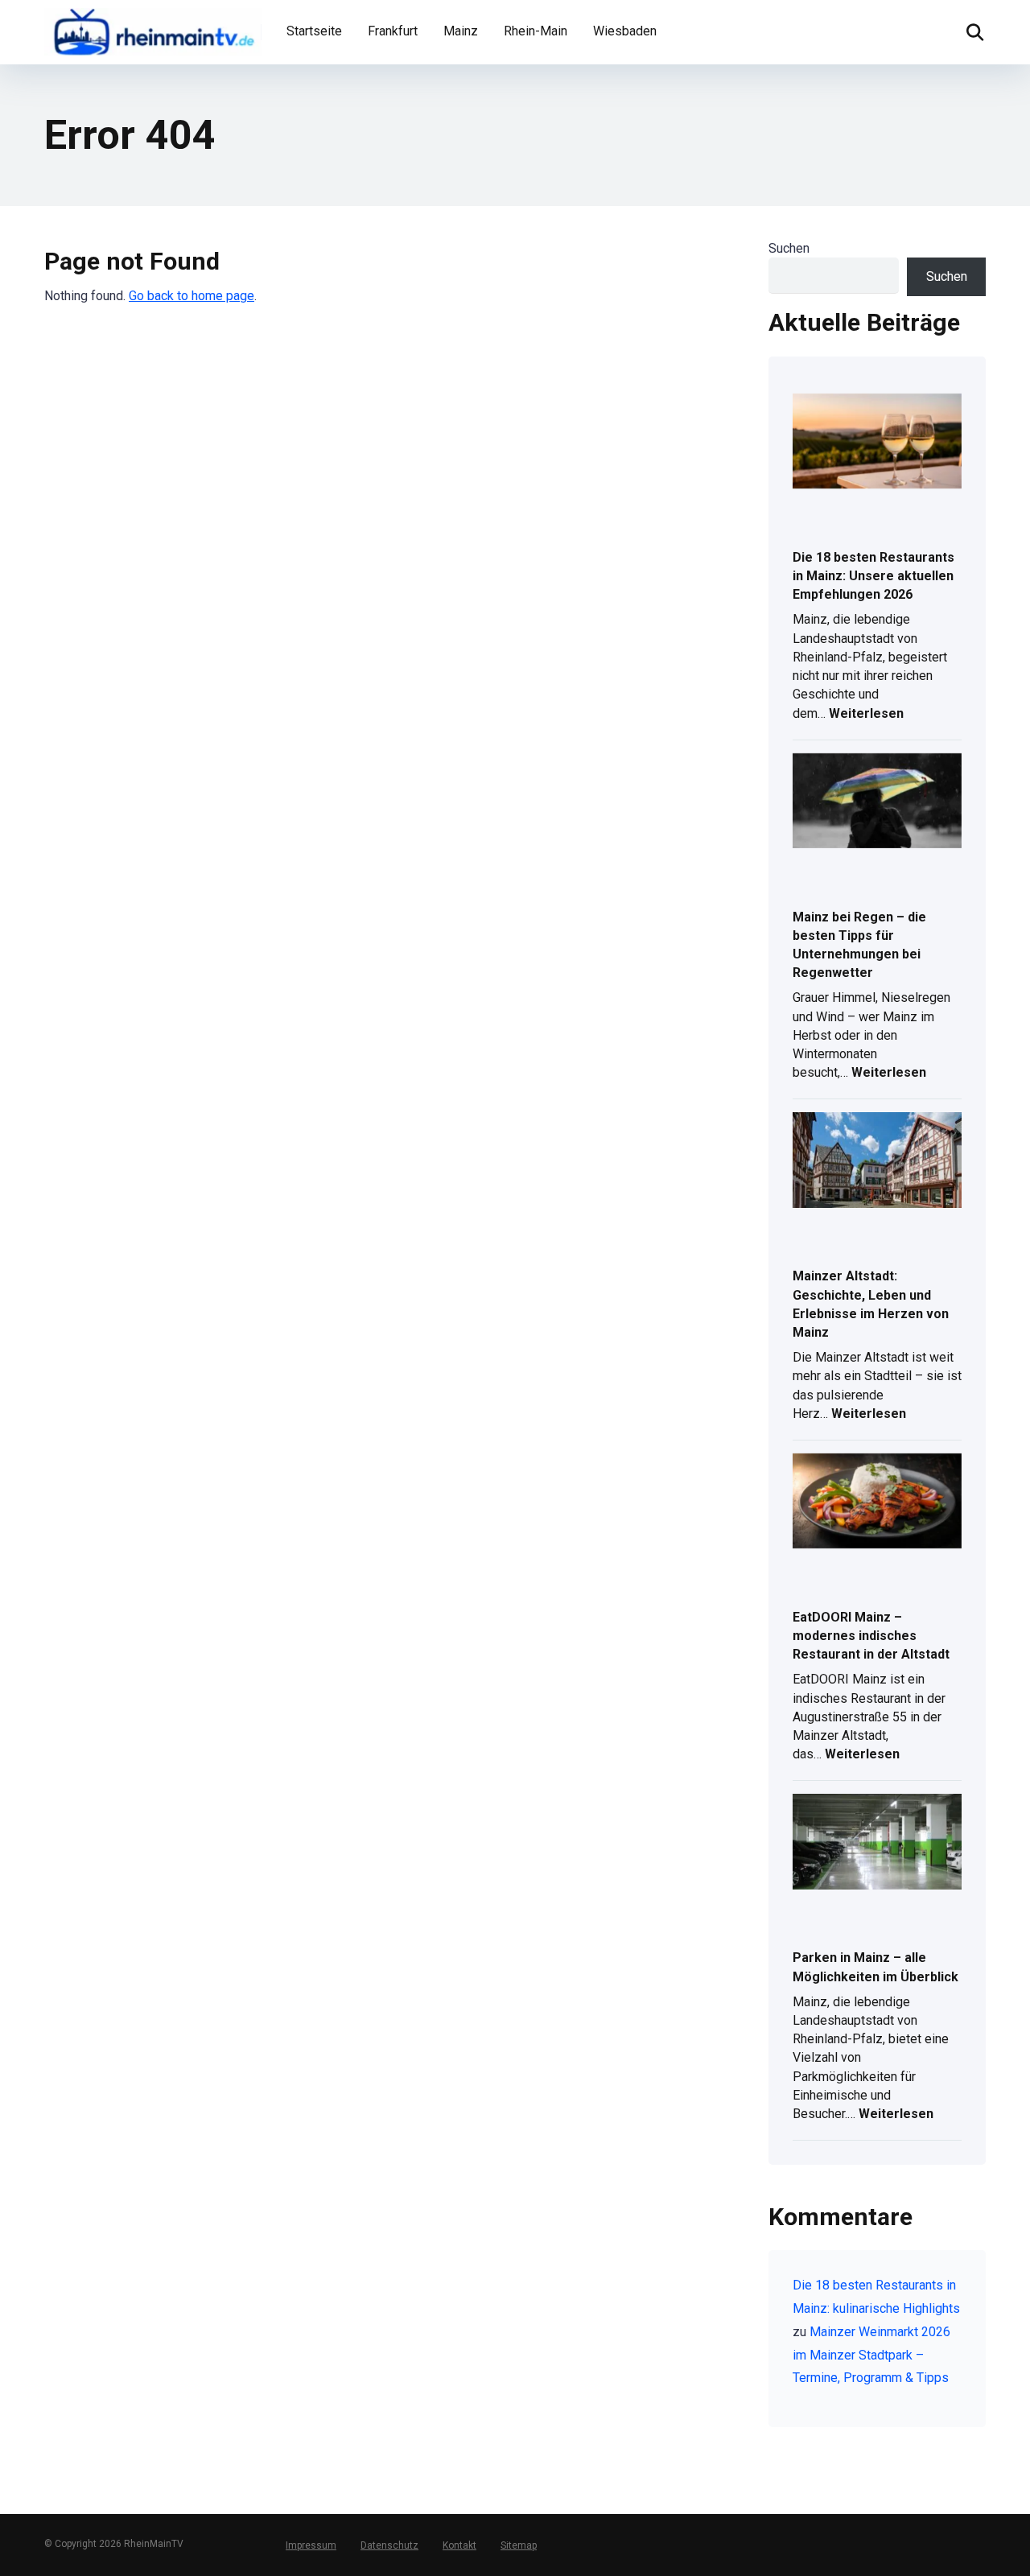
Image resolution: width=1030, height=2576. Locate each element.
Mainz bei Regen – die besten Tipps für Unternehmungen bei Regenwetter (859, 945)
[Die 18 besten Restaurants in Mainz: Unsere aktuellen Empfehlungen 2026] (877, 443)
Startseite (314, 31)
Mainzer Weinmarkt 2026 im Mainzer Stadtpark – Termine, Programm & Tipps (871, 2355)
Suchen (789, 248)
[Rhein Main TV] (153, 30)
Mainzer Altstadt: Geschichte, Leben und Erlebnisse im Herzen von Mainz (871, 1304)
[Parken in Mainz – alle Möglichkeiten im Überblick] (877, 1843)
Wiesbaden (625, 31)
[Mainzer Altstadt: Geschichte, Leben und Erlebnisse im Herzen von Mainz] (877, 1161)
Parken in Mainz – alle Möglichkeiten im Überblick (875, 1967)
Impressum (311, 2545)
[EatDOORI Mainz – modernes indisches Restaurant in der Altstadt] (877, 1502)
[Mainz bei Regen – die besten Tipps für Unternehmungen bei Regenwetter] (877, 802)
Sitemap (519, 2545)
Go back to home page (192, 296)
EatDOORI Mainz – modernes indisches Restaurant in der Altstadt (871, 1636)
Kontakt (459, 2545)
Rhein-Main (536, 31)
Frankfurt (393, 31)
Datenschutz (389, 2545)
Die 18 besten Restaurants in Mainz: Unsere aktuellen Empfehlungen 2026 (873, 576)
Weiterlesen (866, 715)
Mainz (461, 31)
